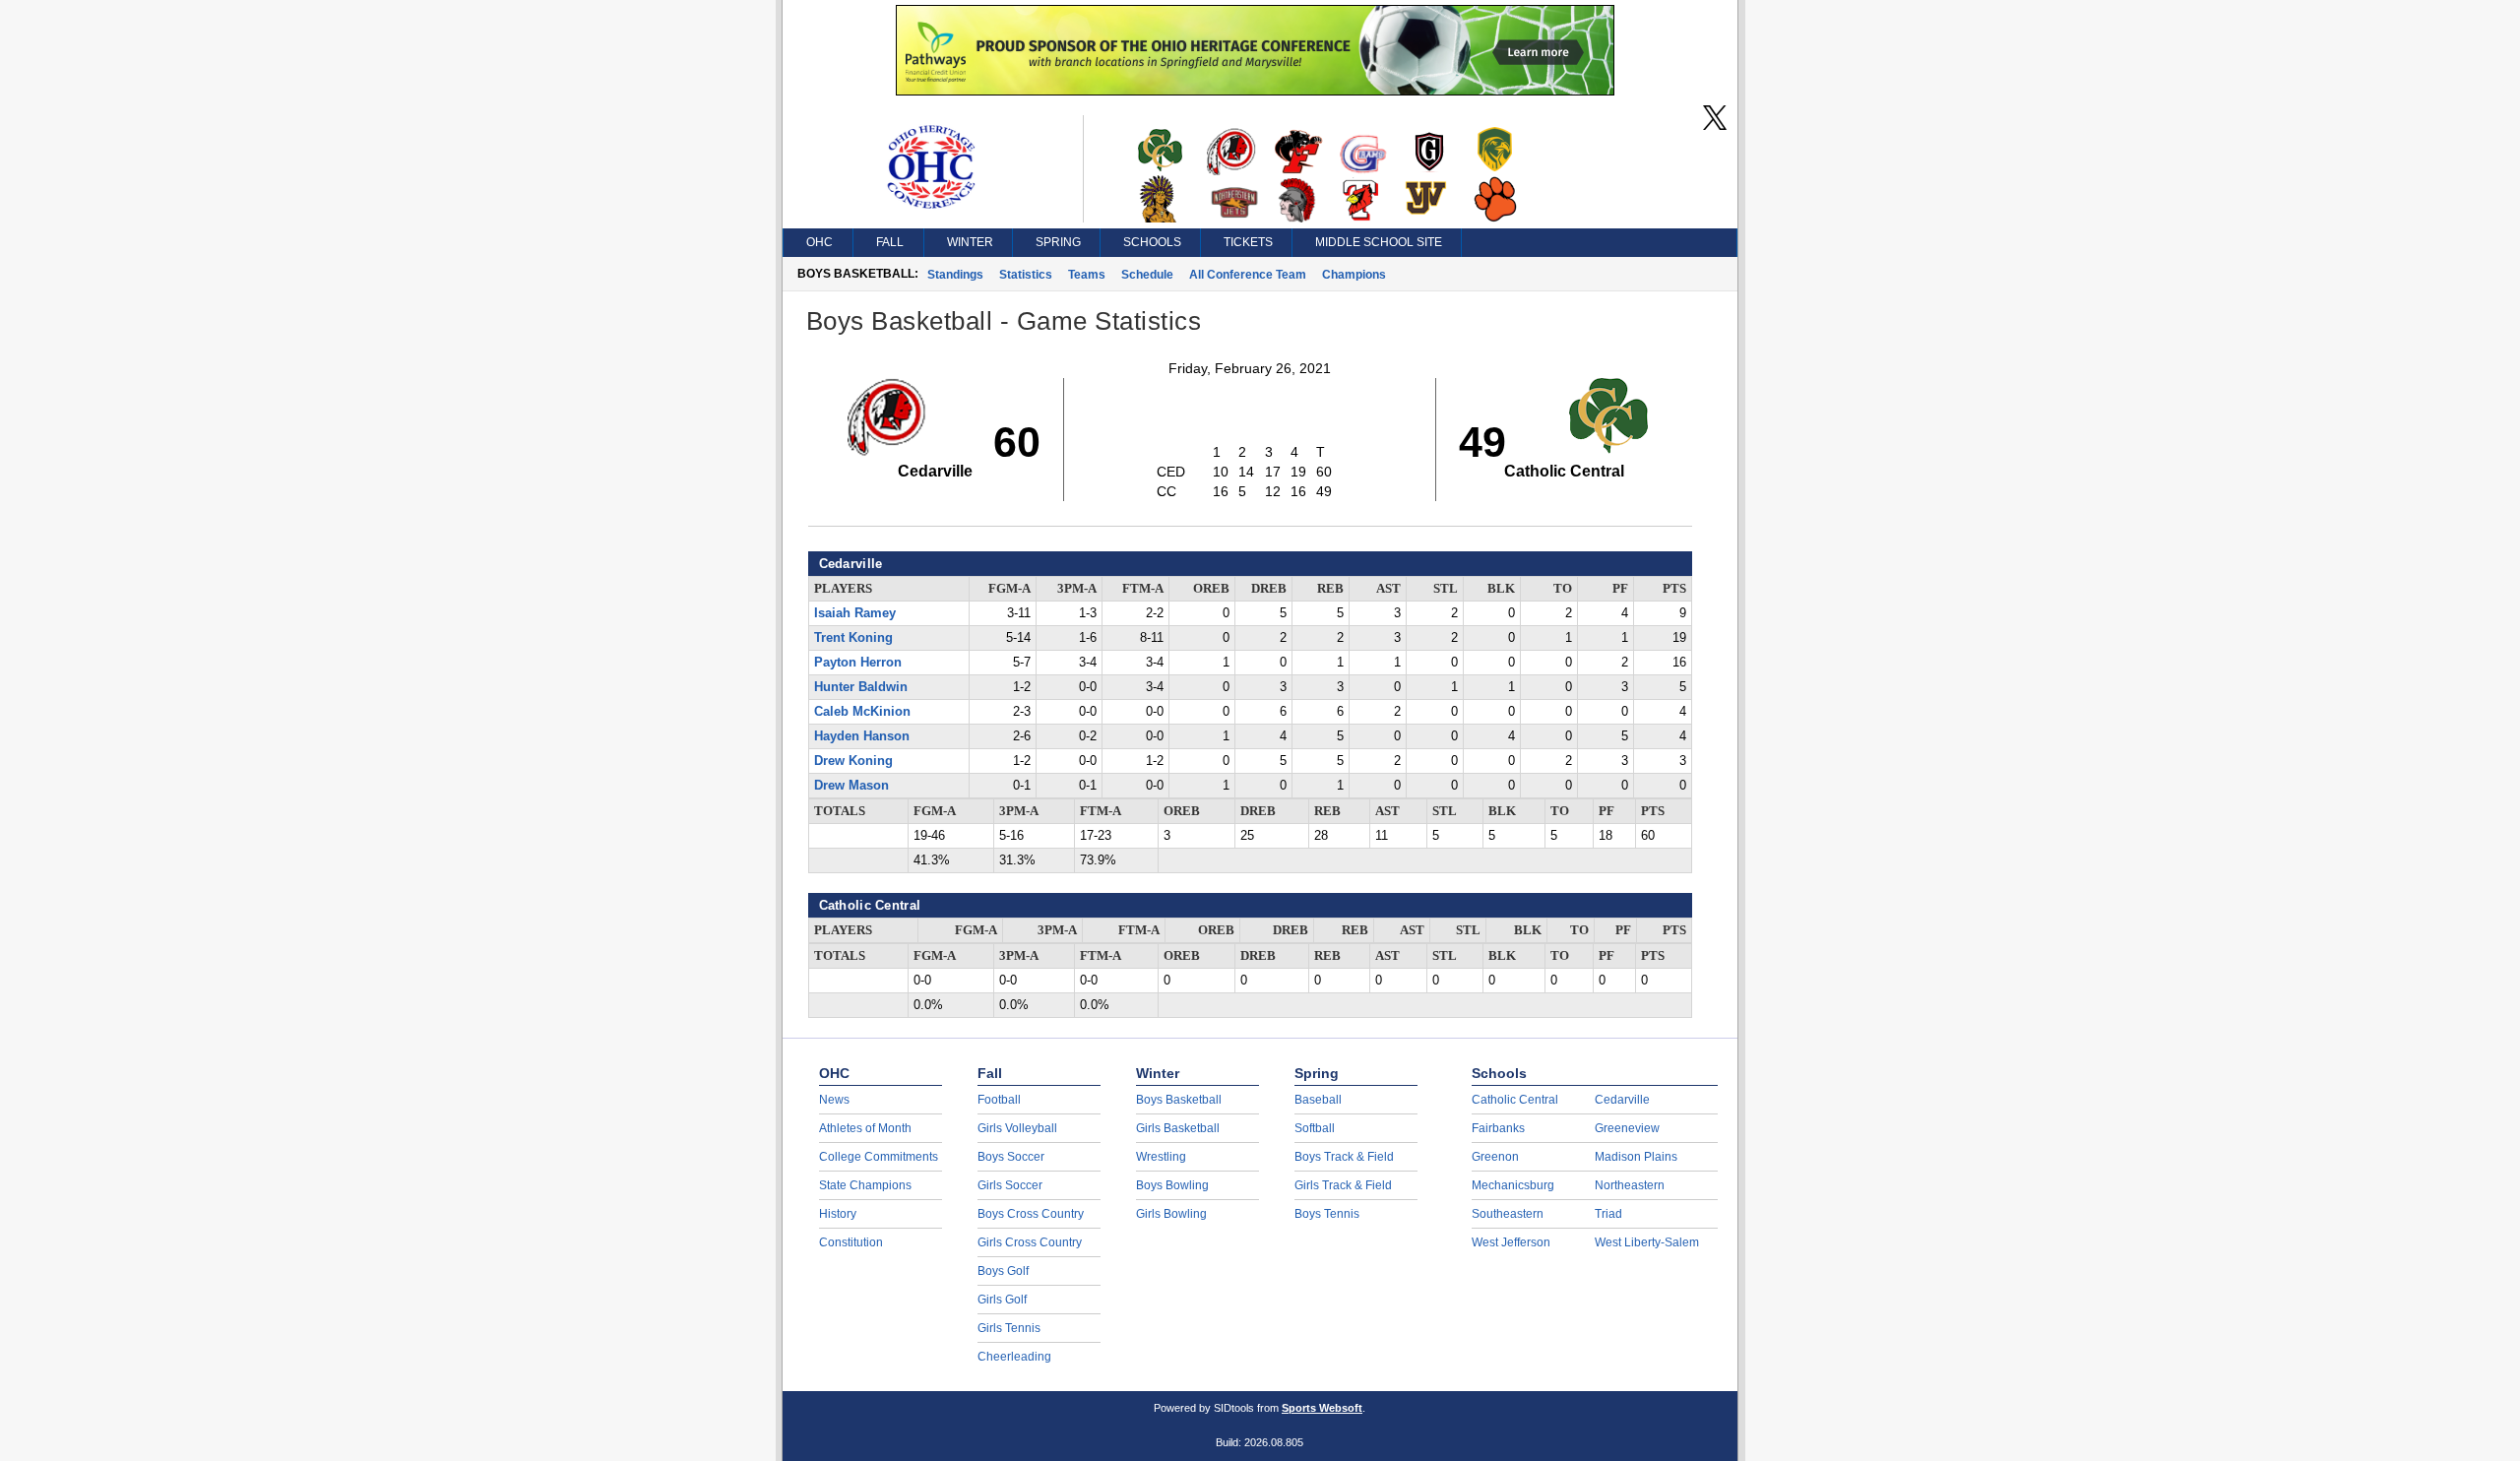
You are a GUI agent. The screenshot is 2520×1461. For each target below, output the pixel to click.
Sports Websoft (1322, 1408)
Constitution (851, 1242)
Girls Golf (1002, 1300)
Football (999, 1100)
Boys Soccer (1011, 1157)
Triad (1608, 1214)
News (834, 1100)
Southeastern (1508, 1214)
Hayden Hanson (862, 736)
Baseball (1318, 1100)
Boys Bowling (1172, 1185)
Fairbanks (1498, 1128)
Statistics (1026, 275)
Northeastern (1630, 1185)
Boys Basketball (1179, 1100)
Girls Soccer (1010, 1185)
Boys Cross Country (1031, 1214)
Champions (1354, 275)
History (838, 1214)
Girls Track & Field (1343, 1185)
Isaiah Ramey (855, 613)
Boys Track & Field (1344, 1157)
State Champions (865, 1185)
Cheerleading (1014, 1357)
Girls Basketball (1178, 1128)
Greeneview (1627, 1128)
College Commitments (879, 1157)
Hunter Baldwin (861, 687)
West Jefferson (1511, 1242)
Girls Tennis (1009, 1328)
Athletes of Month (865, 1128)
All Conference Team (1248, 275)
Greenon (1495, 1157)
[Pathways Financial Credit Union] (1255, 91)
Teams (1087, 275)
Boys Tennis (1327, 1214)
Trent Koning (853, 638)
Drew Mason (851, 786)
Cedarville (1622, 1100)
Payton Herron (858, 663)
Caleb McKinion (862, 712)
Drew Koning (853, 761)
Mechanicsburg (1513, 1185)
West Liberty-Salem (1647, 1242)
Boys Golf (1003, 1271)
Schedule (1147, 275)
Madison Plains (1636, 1157)
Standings (955, 275)
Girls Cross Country (1030, 1242)
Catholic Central (1515, 1100)
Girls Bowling (1171, 1214)
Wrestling (1161, 1157)
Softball (1315, 1128)
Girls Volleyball (1017, 1128)
